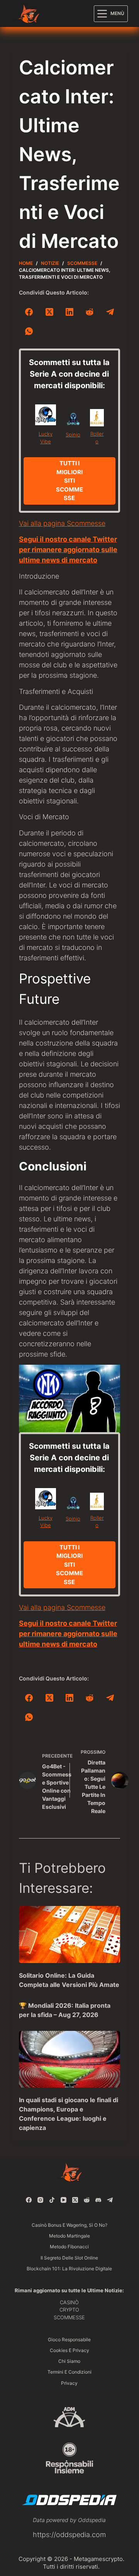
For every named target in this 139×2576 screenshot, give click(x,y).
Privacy (69, 2383)
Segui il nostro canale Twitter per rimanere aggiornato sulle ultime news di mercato (68, 550)
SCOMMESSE (69, 2317)
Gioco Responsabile (69, 2339)
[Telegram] (110, 312)
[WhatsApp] (29, 331)
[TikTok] (52, 2200)
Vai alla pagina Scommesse (62, 523)
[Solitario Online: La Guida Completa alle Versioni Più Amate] (69, 1935)
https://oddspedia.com (69, 2535)
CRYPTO (69, 2310)
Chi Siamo (69, 2361)
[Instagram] (40, 2200)
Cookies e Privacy (69, 2350)
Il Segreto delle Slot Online (69, 2258)
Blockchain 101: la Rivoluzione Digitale (69, 2269)
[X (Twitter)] (49, 312)
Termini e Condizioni (69, 2372)
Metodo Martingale (69, 2236)
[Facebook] (29, 312)
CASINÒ (69, 2302)
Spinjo (73, 434)
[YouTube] (64, 2200)
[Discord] (98, 2200)
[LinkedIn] (69, 312)
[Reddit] (90, 312)
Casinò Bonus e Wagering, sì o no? (69, 2225)
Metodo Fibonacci (69, 2247)
